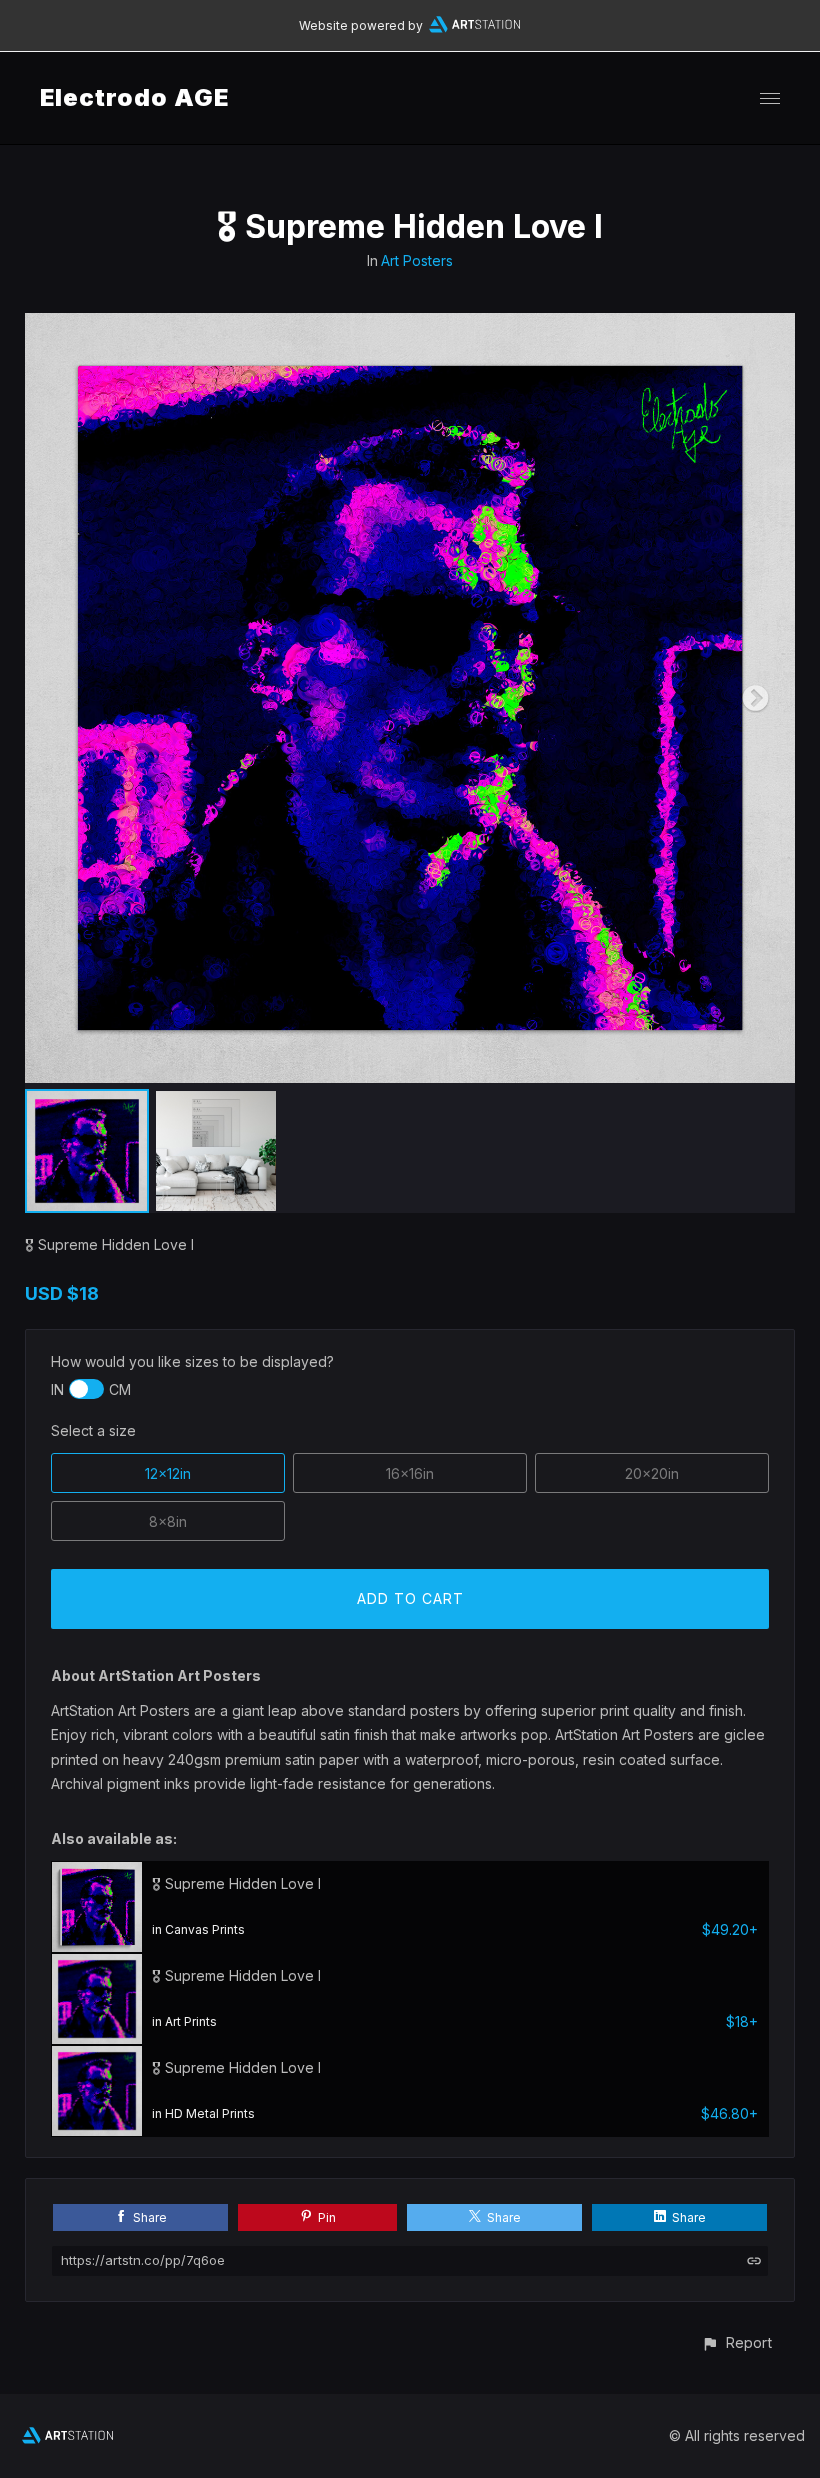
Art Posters (417, 260)
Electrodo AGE (134, 97)
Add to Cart (410, 1598)
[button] (736, 2342)
